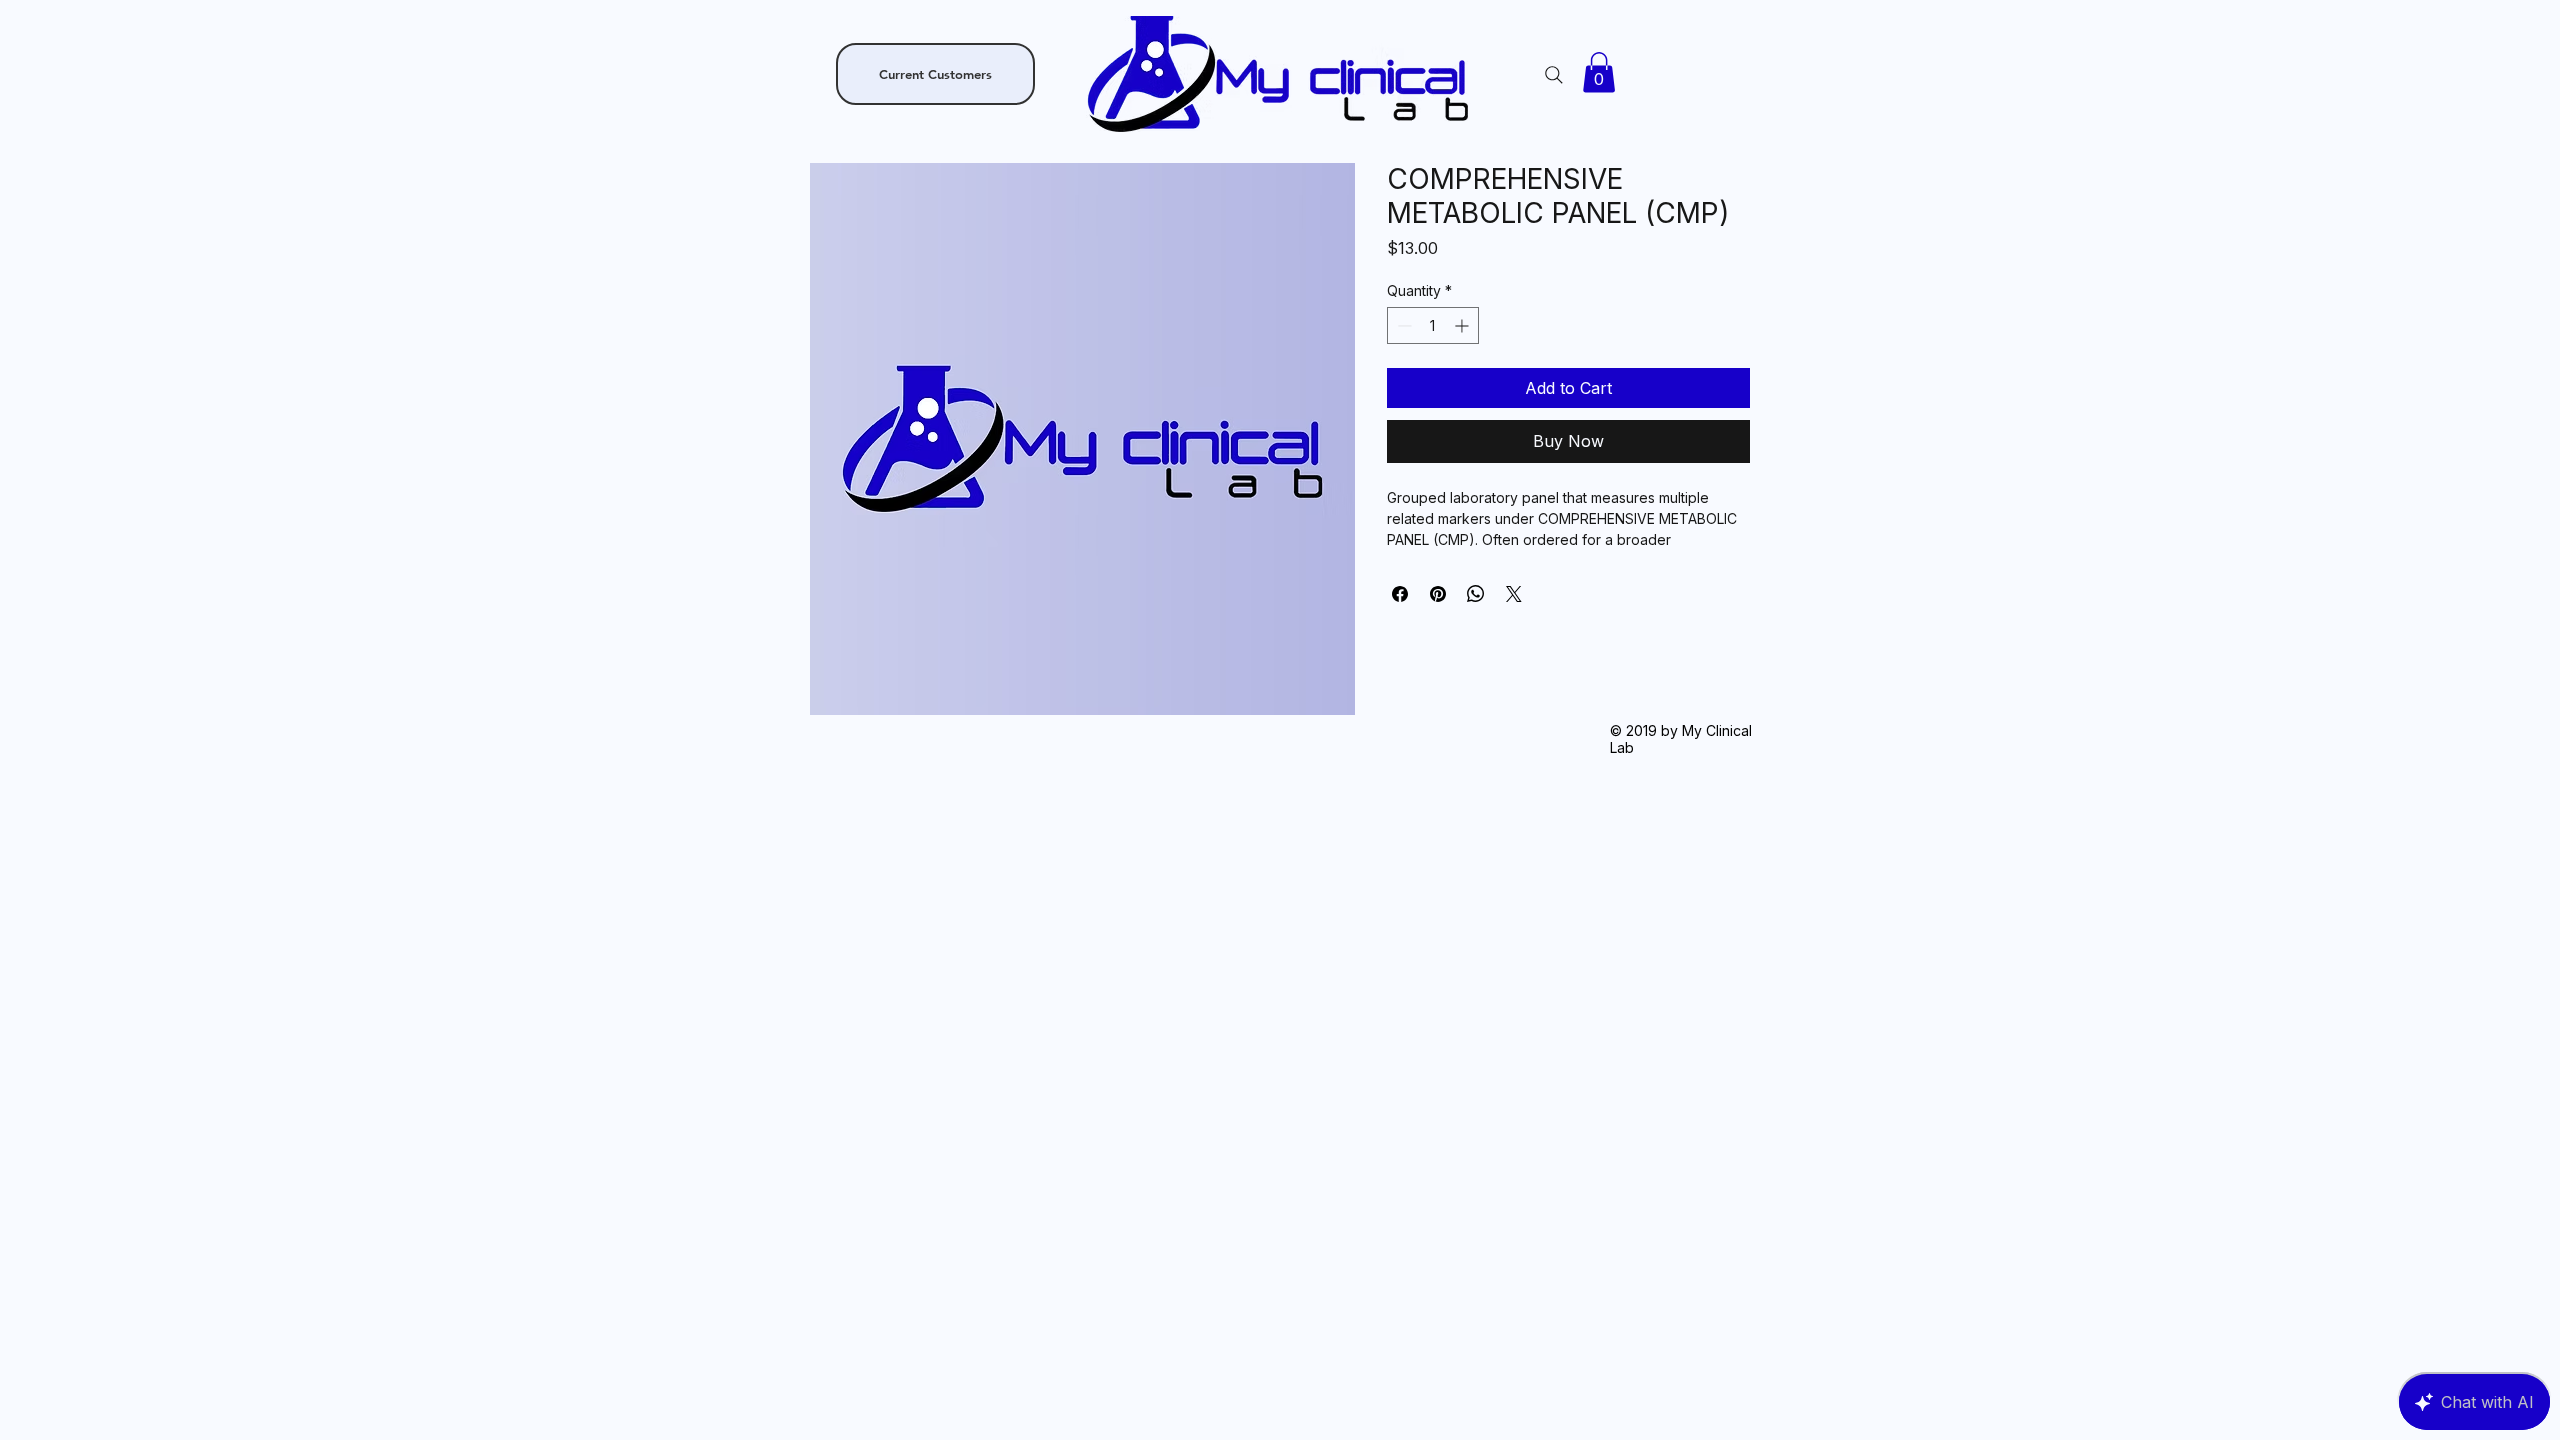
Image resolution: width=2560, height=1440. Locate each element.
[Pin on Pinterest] (1438, 594)
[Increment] (1463, 325)
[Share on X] (1514, 594)
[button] (1599, 72)
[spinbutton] (1433, 325)
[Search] (1554, 75)
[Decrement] (1402, 325)
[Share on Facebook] (1400, 594)
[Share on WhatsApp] (1476, 594)
